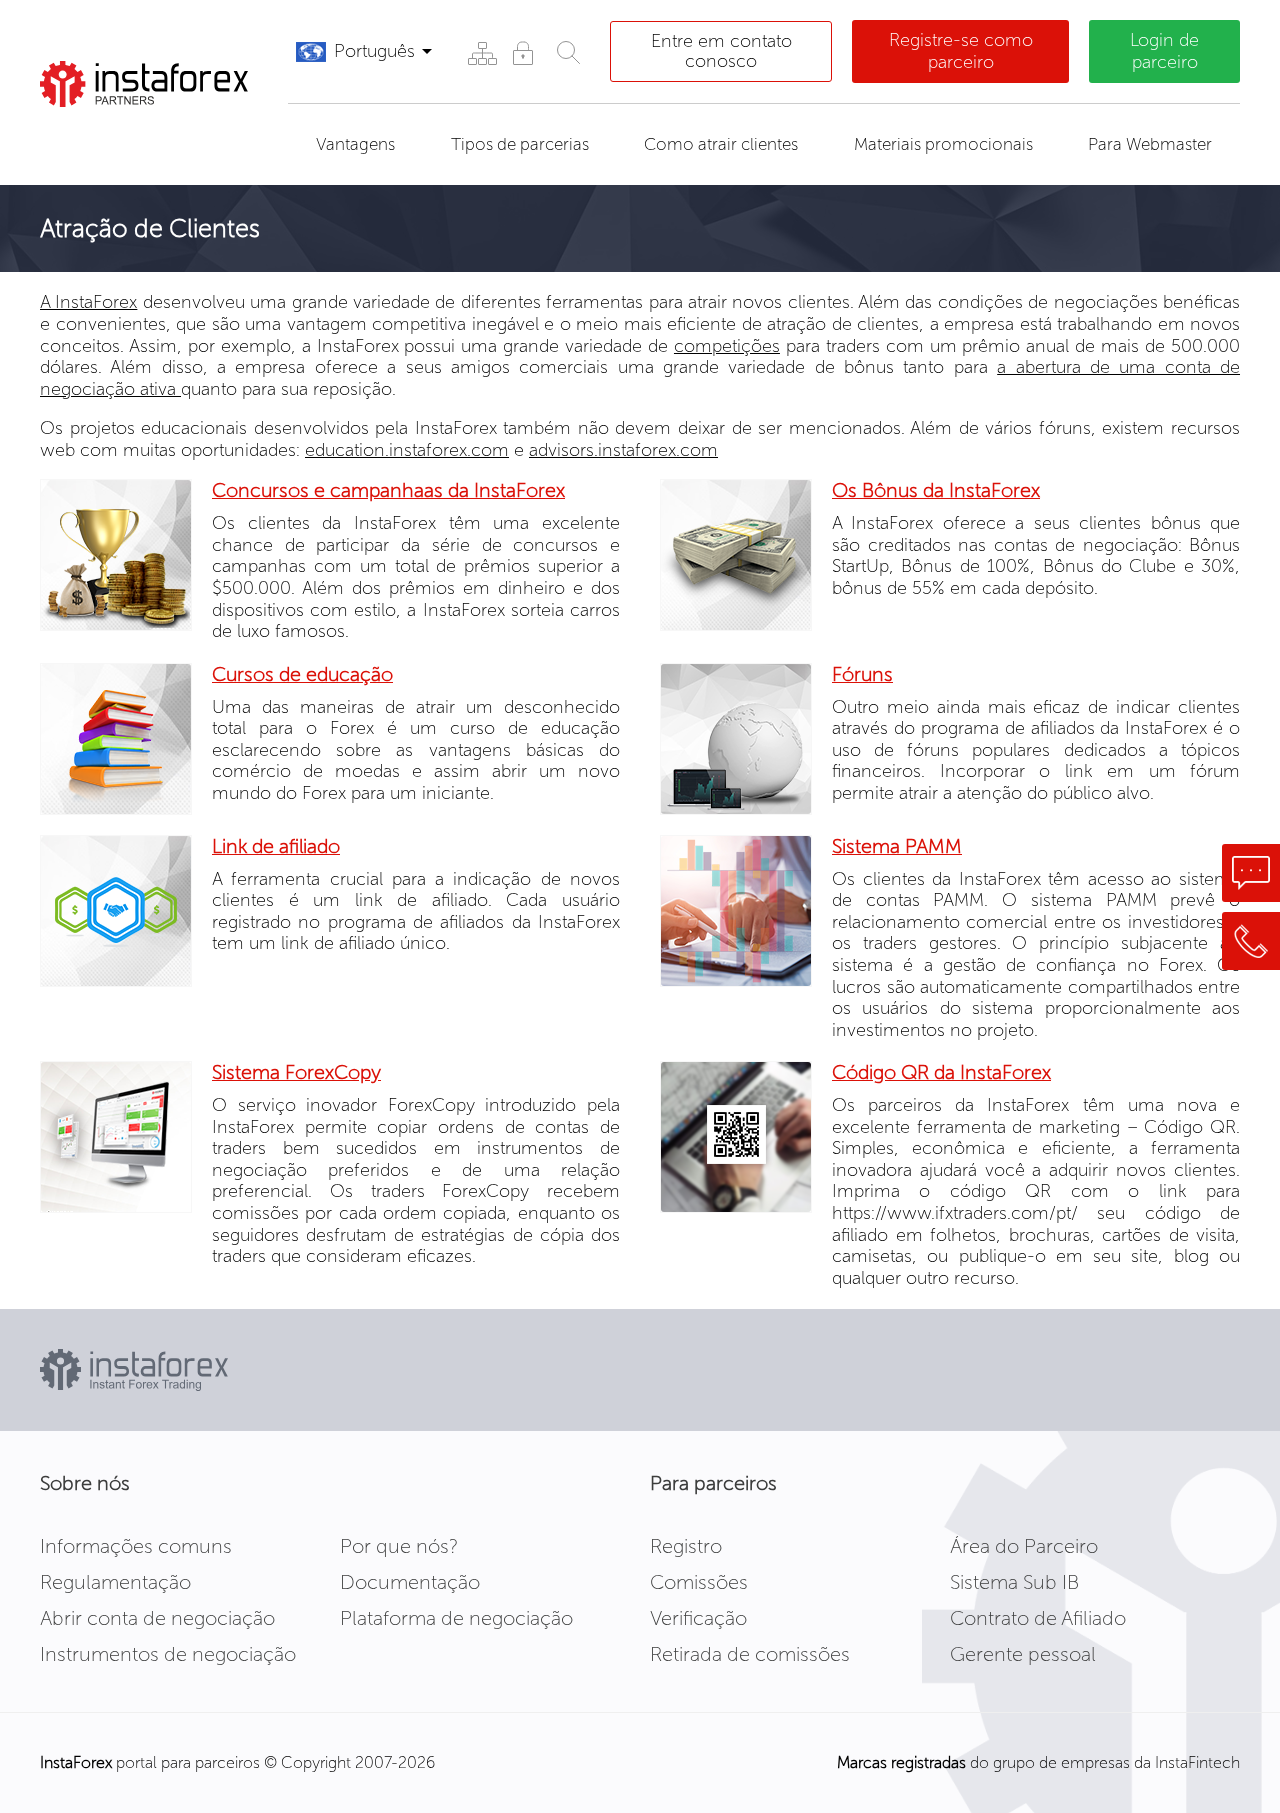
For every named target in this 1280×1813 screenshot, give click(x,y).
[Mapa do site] (481, 52)
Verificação (698, 1618)
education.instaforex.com (407, 450)
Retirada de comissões (750, 1654)
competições (727, 346)
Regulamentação (115, 1582)
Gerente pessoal (1023, 1654)
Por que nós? (399, 1546)
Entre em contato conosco (721, 51)
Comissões (699, 1582)
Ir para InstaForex (146, 132)
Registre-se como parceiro (961, 51)
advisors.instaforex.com (623, 450)
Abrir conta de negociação (157, 1618)
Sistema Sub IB (1014, 1582)
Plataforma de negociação (456, 1618)
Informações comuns (136, 1546)
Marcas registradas (901, 1762)
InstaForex (76, 1762)
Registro (686, 1546)
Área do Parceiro (1024, 1546)
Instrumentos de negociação (168, 1654)
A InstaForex (88, 302)
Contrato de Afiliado (1038, 1618)
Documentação (410, 1582)
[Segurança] (522, 52)
